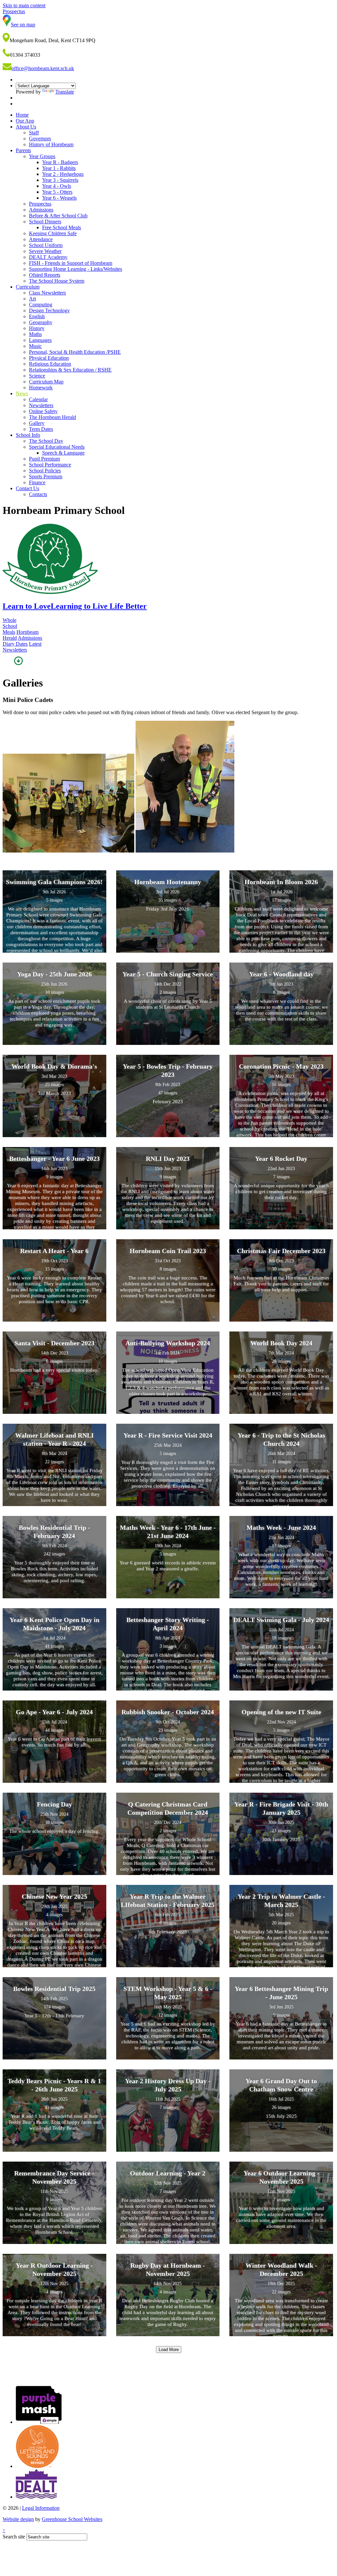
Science (37, 376)
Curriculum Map (46, 382)
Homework (41, 388)
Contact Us (27, 488)
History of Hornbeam (51, 144)
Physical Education (49, 358)
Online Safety (43, 411)
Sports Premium (46, 476)
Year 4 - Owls (57, 186)
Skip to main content (24, 5)
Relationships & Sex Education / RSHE (70, 370)
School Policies (45, 471)
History (37, 328)
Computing (41, 305)
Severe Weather (45, 251)
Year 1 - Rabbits (59, 168)
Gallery (37, 423)
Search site (14, 2537)
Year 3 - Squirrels (60, 180)
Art (32, 299)
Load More (169, 2350)
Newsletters (41, 405)
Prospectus (40, 204)
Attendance (41, 239)
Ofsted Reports (45, 275)
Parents (23, 150)
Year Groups (42, 156)
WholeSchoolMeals (10, 626)
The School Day (46, 441)
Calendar (38, 399)
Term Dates (41, 429)
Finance (37, 482)
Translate (65, 92)
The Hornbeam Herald (52, 417)
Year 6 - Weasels (59, 198)
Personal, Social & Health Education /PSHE (75, 352)
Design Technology (49, 310)
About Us (26, 127)
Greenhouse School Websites (72, 2519)
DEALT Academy (48, 257)
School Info (28, 435)
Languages (40, 340)
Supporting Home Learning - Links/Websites (76, 269)
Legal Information (41, 2508)
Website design (18, 2519)
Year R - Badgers (60, 162)
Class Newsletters (47, 293)
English (37, 316)
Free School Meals (62, 227)
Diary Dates (15, 644)
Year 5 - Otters (57, 192)
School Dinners (45, 222)
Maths (35, 334)
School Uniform (46, 245)
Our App (25, 121)
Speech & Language (63, 453)
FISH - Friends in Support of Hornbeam (71, 263)
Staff (34, 133)
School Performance (50, 465)
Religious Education (50, 364)
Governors (40, 139)
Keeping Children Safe (53, 233)
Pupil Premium (44, 459)
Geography (41, 322)
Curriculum (28, 287)
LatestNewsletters (22, 647)
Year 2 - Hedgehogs (63, 174)
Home (22, 115)
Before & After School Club (58, 216)
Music (35, 346)
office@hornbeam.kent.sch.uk (43, 68)
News (22, 393)
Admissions (41, 210)
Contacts (38, 494)
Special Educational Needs (57, 447)
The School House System (57, 281)
